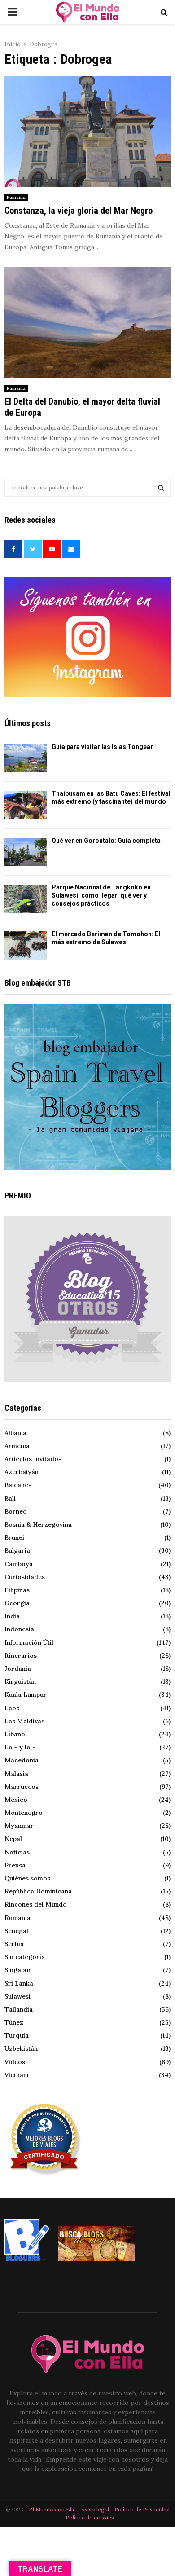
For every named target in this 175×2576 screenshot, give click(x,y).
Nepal (13, 1839)
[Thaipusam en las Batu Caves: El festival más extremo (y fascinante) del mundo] (26, 805)
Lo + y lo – (20, 1747)
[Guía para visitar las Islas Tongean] (26, 758)
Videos (15, 2062)
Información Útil (29, 1642)
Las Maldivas (24, 1721)
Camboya (19, 1564)
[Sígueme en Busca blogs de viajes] (96, 2259)
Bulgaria (17, 1550)
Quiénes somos (27, 1878)
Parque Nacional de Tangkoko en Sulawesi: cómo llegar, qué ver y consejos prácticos (101, 895)
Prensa (15, 1865)
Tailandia (19, 2009)
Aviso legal (96, 2509)
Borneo (16, 1511)
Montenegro (24, 1813)
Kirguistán (20, 1682)
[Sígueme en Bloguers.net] (27, 2259)
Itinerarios (21, 1656)
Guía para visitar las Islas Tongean (103, 747)
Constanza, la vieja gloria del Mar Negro (79, 211)
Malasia (16, 1774)
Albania (15, 1433)
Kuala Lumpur (26, 1695)
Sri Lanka (19, 1983)
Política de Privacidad (142, 2509)
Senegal (16, 1931)
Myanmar (19, 1826)
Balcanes (18, 1485)
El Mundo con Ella (53, 2509)
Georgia (17, 1603)
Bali (10, 1498)
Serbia (14, 1944)
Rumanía (16, 197)
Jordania (18, 1669)
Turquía (17, 2035)
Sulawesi (17, 1996)
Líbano (15, 1734)
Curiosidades (25, 1577)
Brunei (14, 1537)
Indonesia (19, 1629)
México (16, 1800)
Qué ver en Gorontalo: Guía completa (106, 841)
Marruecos (22, 1787)
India (12, 1616)
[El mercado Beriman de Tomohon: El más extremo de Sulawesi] (26, 945)
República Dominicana (38, 1891)
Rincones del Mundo (36, 1904)
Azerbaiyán (22, 1472)
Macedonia (22, 1760)
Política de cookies (90, 2517)
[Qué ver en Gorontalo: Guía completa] (26, 852)
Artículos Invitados (33, 1459)
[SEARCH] (161, 488)
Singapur (18, 1970)
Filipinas (17, 1590)
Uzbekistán (21, 2048)
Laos (12, 1708)
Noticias (17, 1852)
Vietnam (17, 2075)
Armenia (17, 1446)
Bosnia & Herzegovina (38, 1524)
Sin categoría (25, 1957)
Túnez (14, 2022)
